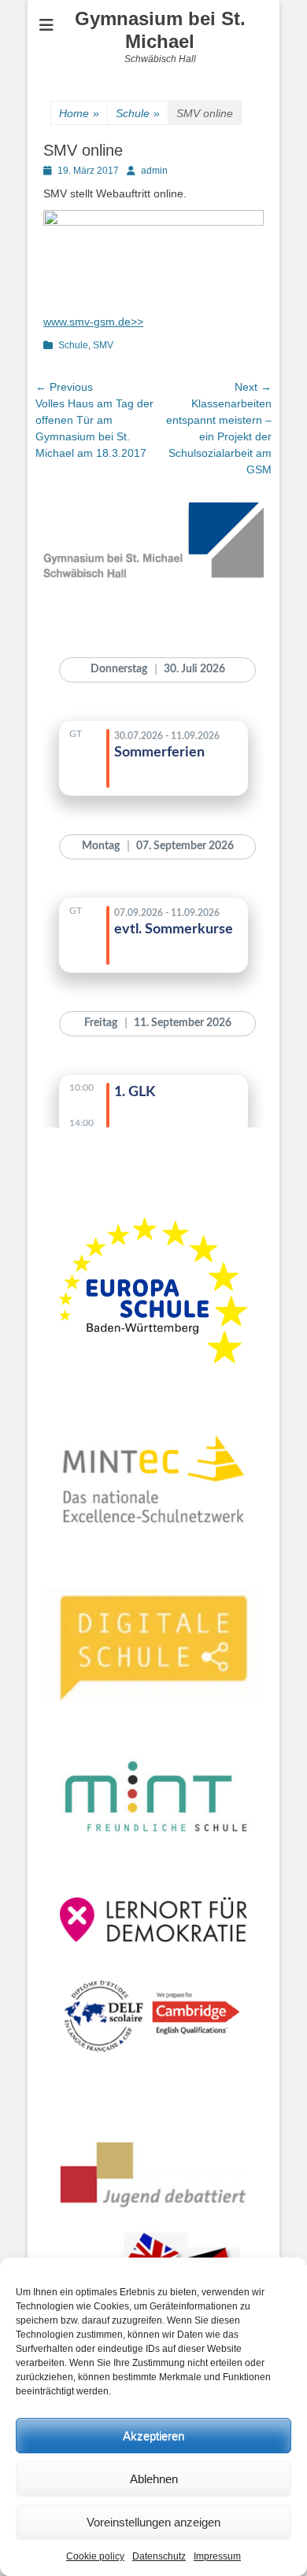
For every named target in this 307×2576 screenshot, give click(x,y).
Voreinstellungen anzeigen (153, 2522)
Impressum (217, 2556)
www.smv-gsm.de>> (93, 322)
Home (79, 113)
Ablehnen (154, 2479)
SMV (103, 345)
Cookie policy (95, 2556)
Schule (138, 113)
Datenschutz (159, 2556)
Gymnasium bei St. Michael (160, 30)
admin (154, 171)
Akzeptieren (153, 2436)
